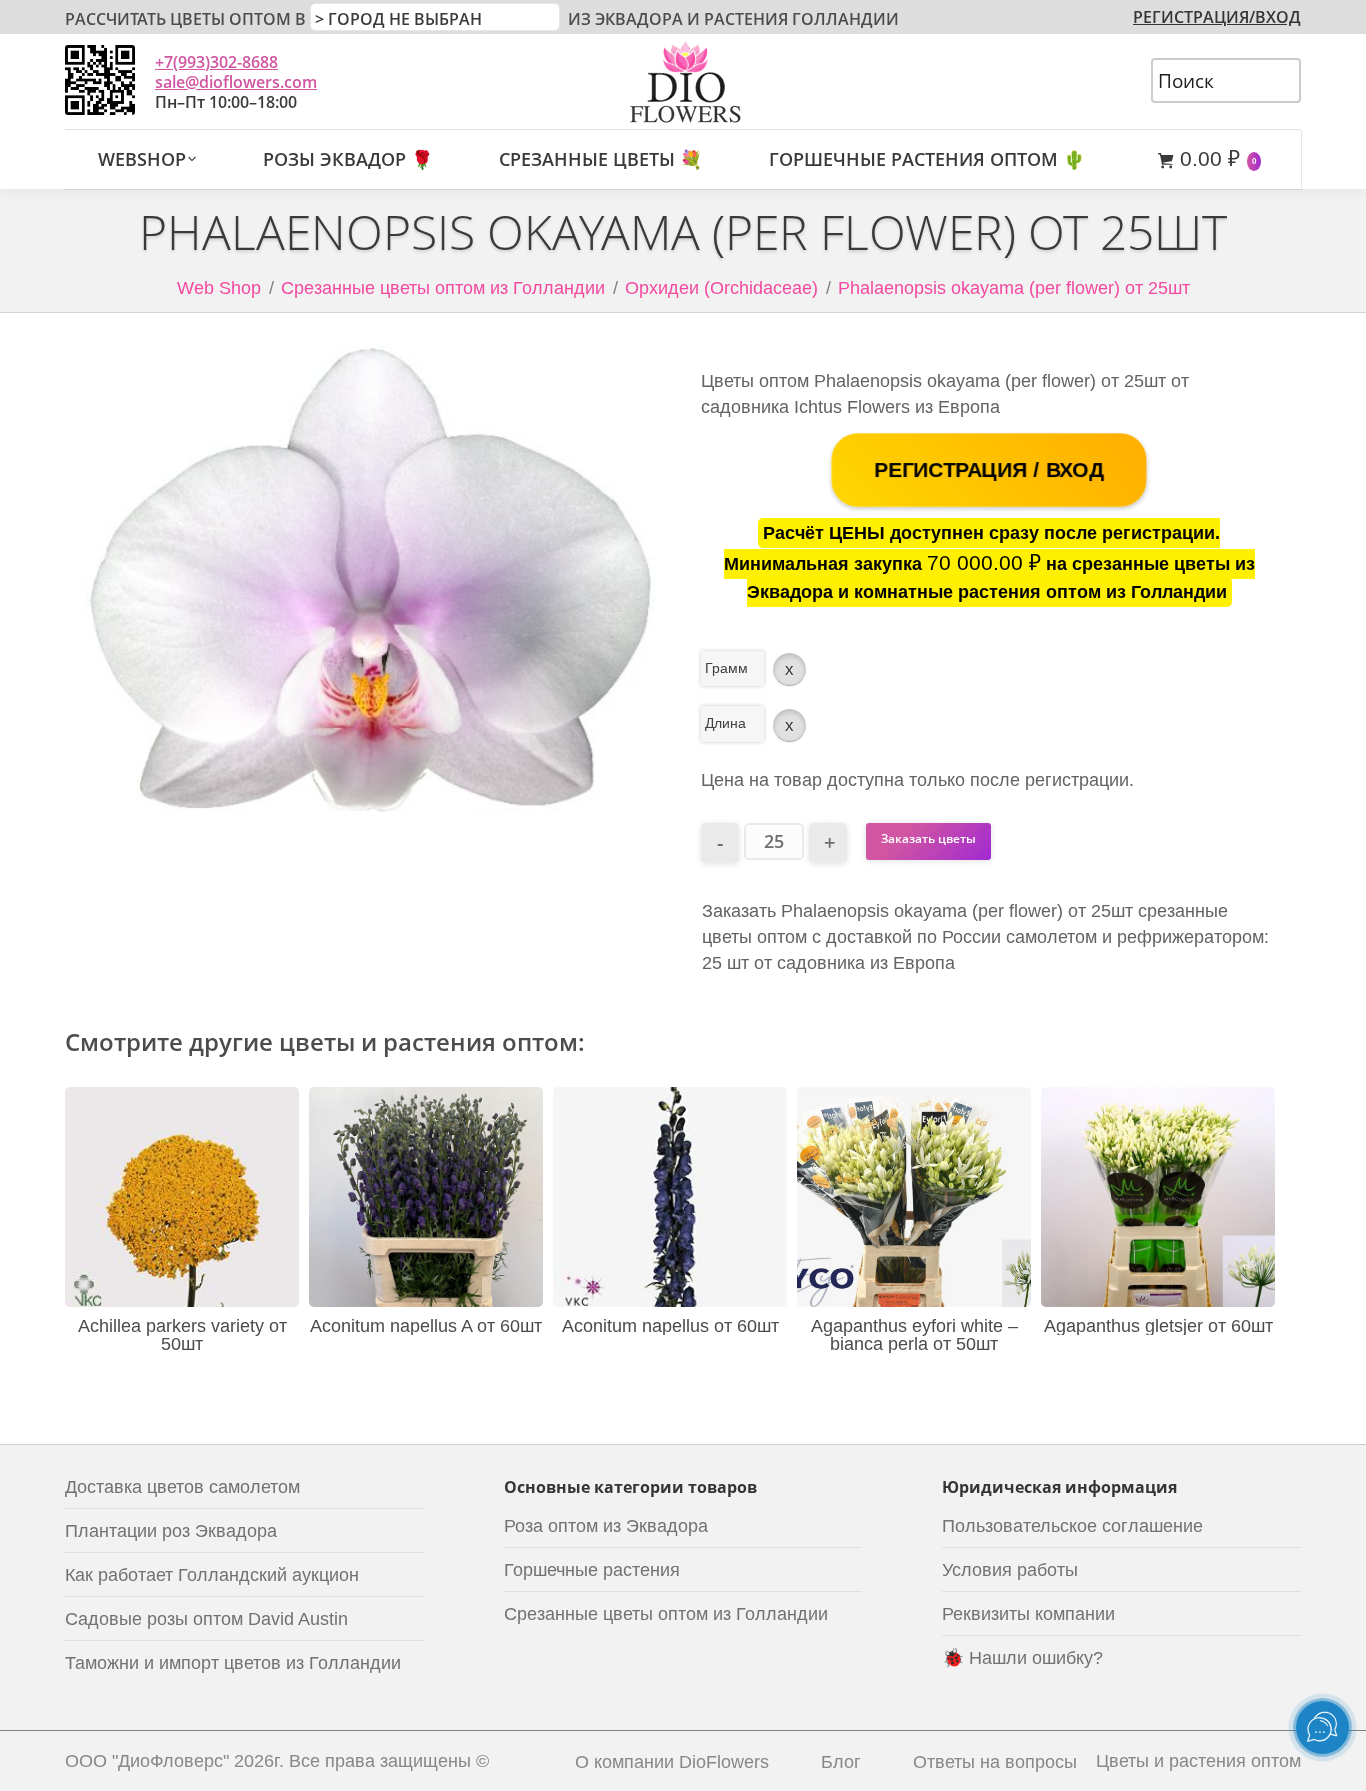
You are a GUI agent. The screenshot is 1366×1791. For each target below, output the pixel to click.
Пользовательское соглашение (1072, 1526)
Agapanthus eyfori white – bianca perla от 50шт (914, 1335)
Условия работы (1010, 1570)
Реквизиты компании (1028, 1614)
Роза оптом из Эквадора (606, 1526)
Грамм (726, 668)
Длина (725, 723)
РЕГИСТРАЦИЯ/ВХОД (1217, 17)
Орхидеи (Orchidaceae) (721, 288)
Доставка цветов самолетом (182, 1487)
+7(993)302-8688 (216, 62)
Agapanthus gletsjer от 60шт (1158, 1326)
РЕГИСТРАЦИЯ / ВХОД (989, 470)
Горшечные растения (592, 1570)
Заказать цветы (928, 838)
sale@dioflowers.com (236, 82)
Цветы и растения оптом (1198, 1761)
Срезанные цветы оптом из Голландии (443, 288)
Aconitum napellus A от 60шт (426, 1326)
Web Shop (219, 288)
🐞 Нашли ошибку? (1022, 1658)
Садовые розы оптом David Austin (206, 1619)
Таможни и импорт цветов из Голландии (233, 1663)
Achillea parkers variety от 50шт (182, 1335)
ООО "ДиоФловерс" (147, 1761)
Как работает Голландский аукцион (212, 1575)
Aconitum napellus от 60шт (670, 1326)
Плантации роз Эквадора (171, 1531)
